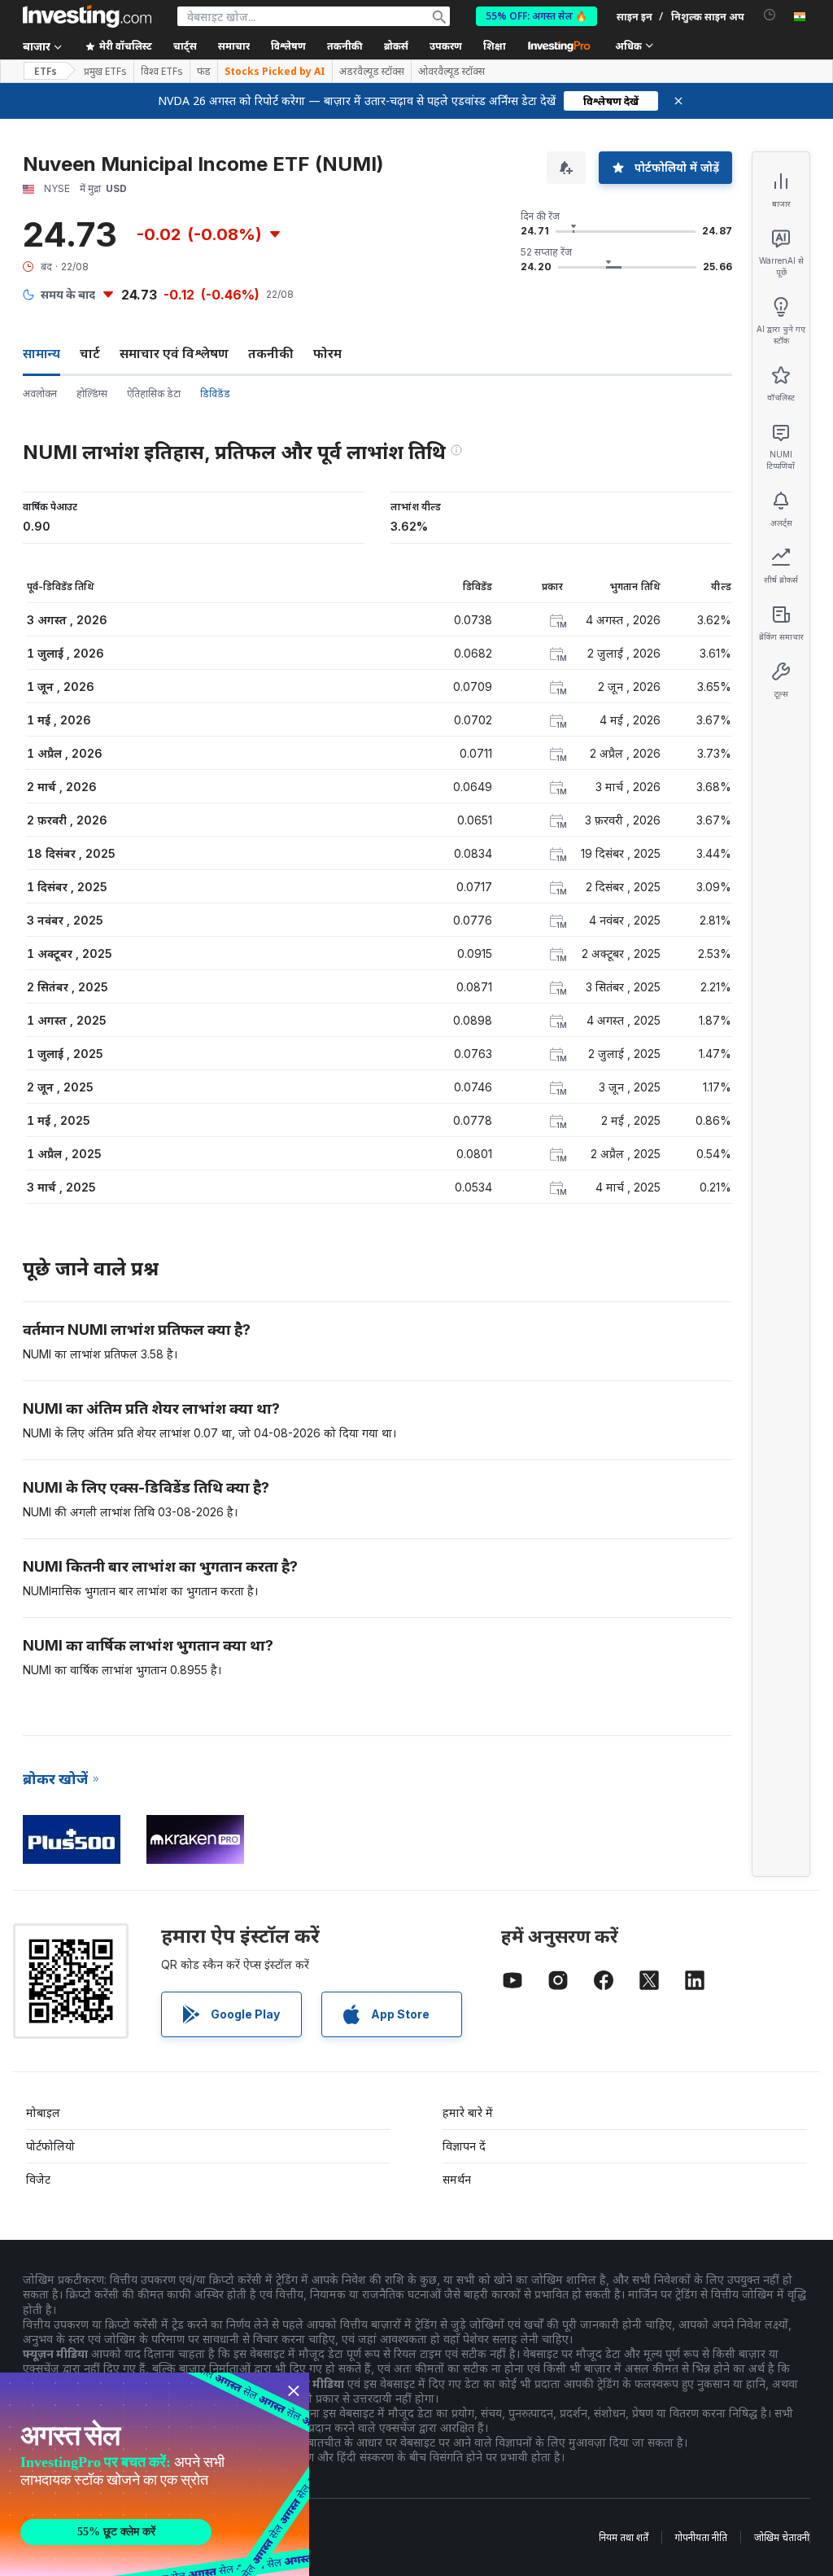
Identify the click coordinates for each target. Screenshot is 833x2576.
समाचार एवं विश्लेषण (174, 353)
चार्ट (90, 353)
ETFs (46, 71)
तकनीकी (271, 353)
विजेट (38, 2179)
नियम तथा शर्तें (624, 2537)
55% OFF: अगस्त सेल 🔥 (536, 16)
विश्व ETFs (162, 72)
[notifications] (770, 15)
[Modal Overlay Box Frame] (155, 2474)
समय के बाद (68, 294)
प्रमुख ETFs (105, 72)
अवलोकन (40, 394)
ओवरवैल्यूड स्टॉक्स (451, 72)
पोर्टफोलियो (50, 2146)
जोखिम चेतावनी (782, 2537)
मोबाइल (43, 2112)
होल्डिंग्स (92, 394)
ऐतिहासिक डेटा (154, 394)
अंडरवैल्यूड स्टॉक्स (372, 72)
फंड (204, 72)
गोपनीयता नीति (701, 2537)
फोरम (327, 353)
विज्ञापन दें (464, 2146)
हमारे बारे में (468, 2112)
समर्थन (457, 2179)
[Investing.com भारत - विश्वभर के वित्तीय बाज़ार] (87, 16)
